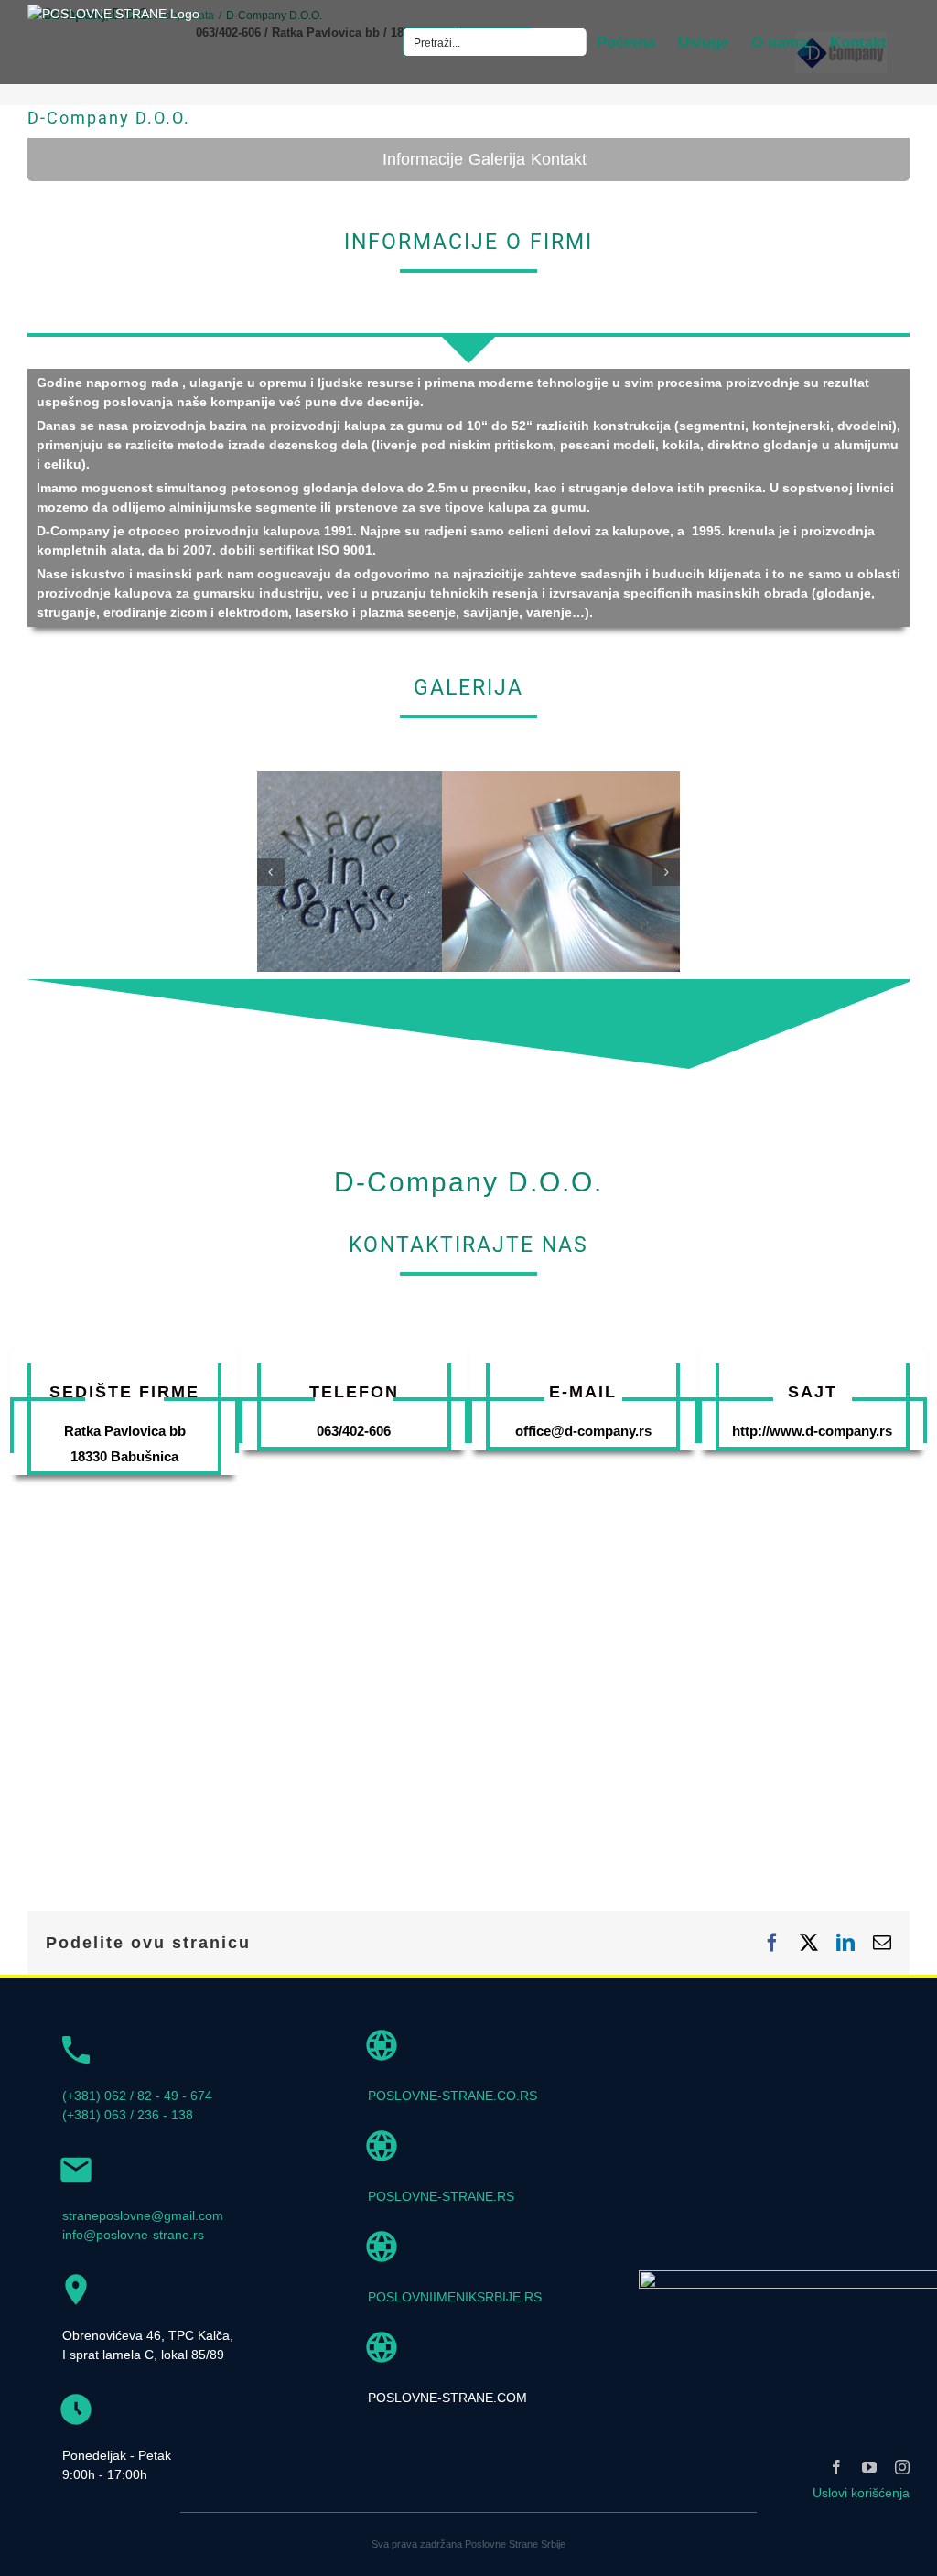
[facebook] (836, 2467)
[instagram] (902, 2467)
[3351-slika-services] (469, 779)
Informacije (423, 159)
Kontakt (559, 159)
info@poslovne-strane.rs (133, 2235)
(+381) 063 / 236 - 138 (128, 2115)
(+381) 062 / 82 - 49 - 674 (137, 2096)
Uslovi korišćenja (861, 2493)
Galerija (497, 159)
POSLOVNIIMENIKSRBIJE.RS (455, 2297)
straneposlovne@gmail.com (143, 2215)
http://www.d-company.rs (812, 1431)
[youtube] (869, 2467)
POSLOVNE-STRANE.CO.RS (452, 2096)
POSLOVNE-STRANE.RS (441, 2196)
